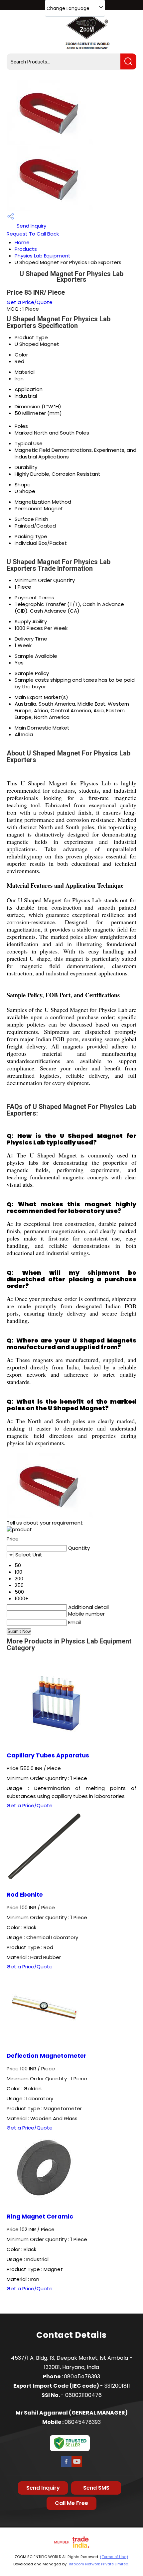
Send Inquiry (31, 226)
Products (26, 249)
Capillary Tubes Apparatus (48, 1755)
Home (22, 242)
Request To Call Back (33, 234)
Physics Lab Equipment (43, 256)
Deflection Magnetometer (47, 2056)
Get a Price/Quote (30, 302)
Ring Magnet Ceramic (40, 2217)
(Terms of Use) (114, 2557)
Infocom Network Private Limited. (99, 2564)
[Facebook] (66, 2466)
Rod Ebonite (25, 1895)
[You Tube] (77, 2466)
